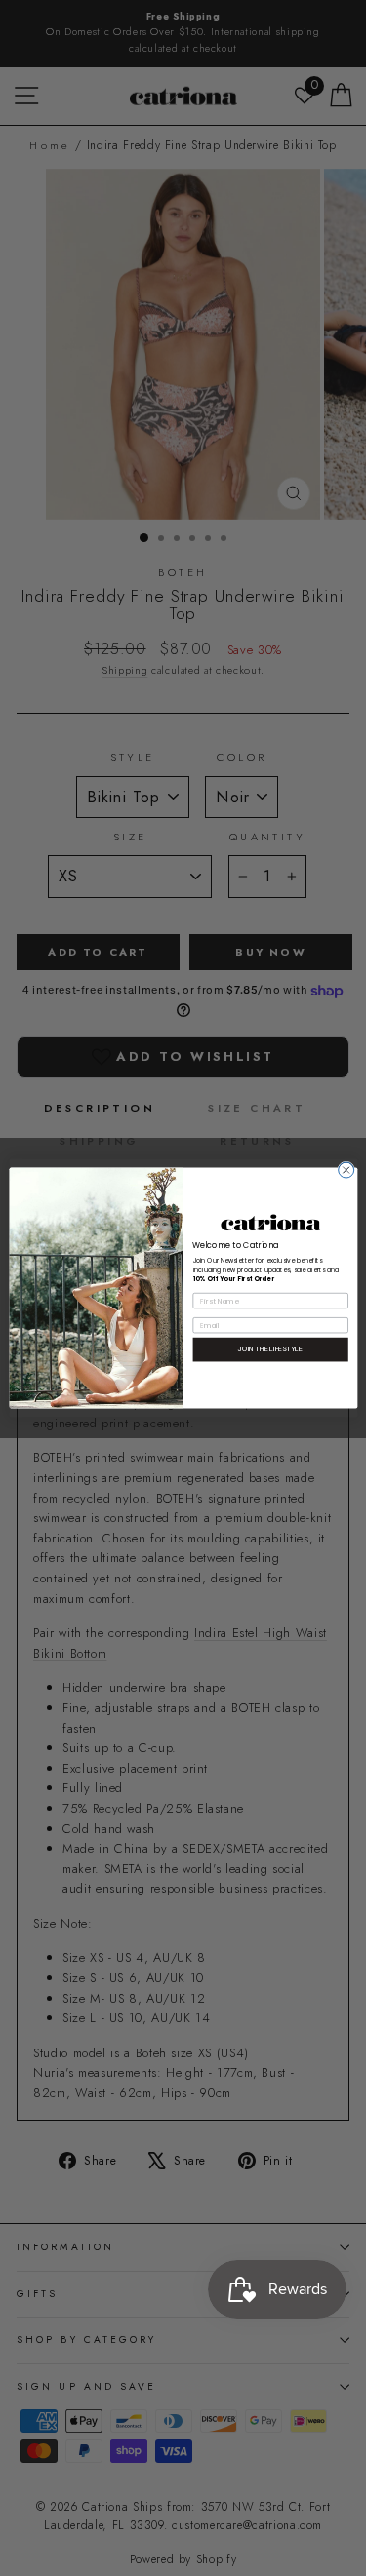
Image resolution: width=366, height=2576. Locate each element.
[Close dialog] (346, 1170)
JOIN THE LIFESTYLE (270, 1349)
